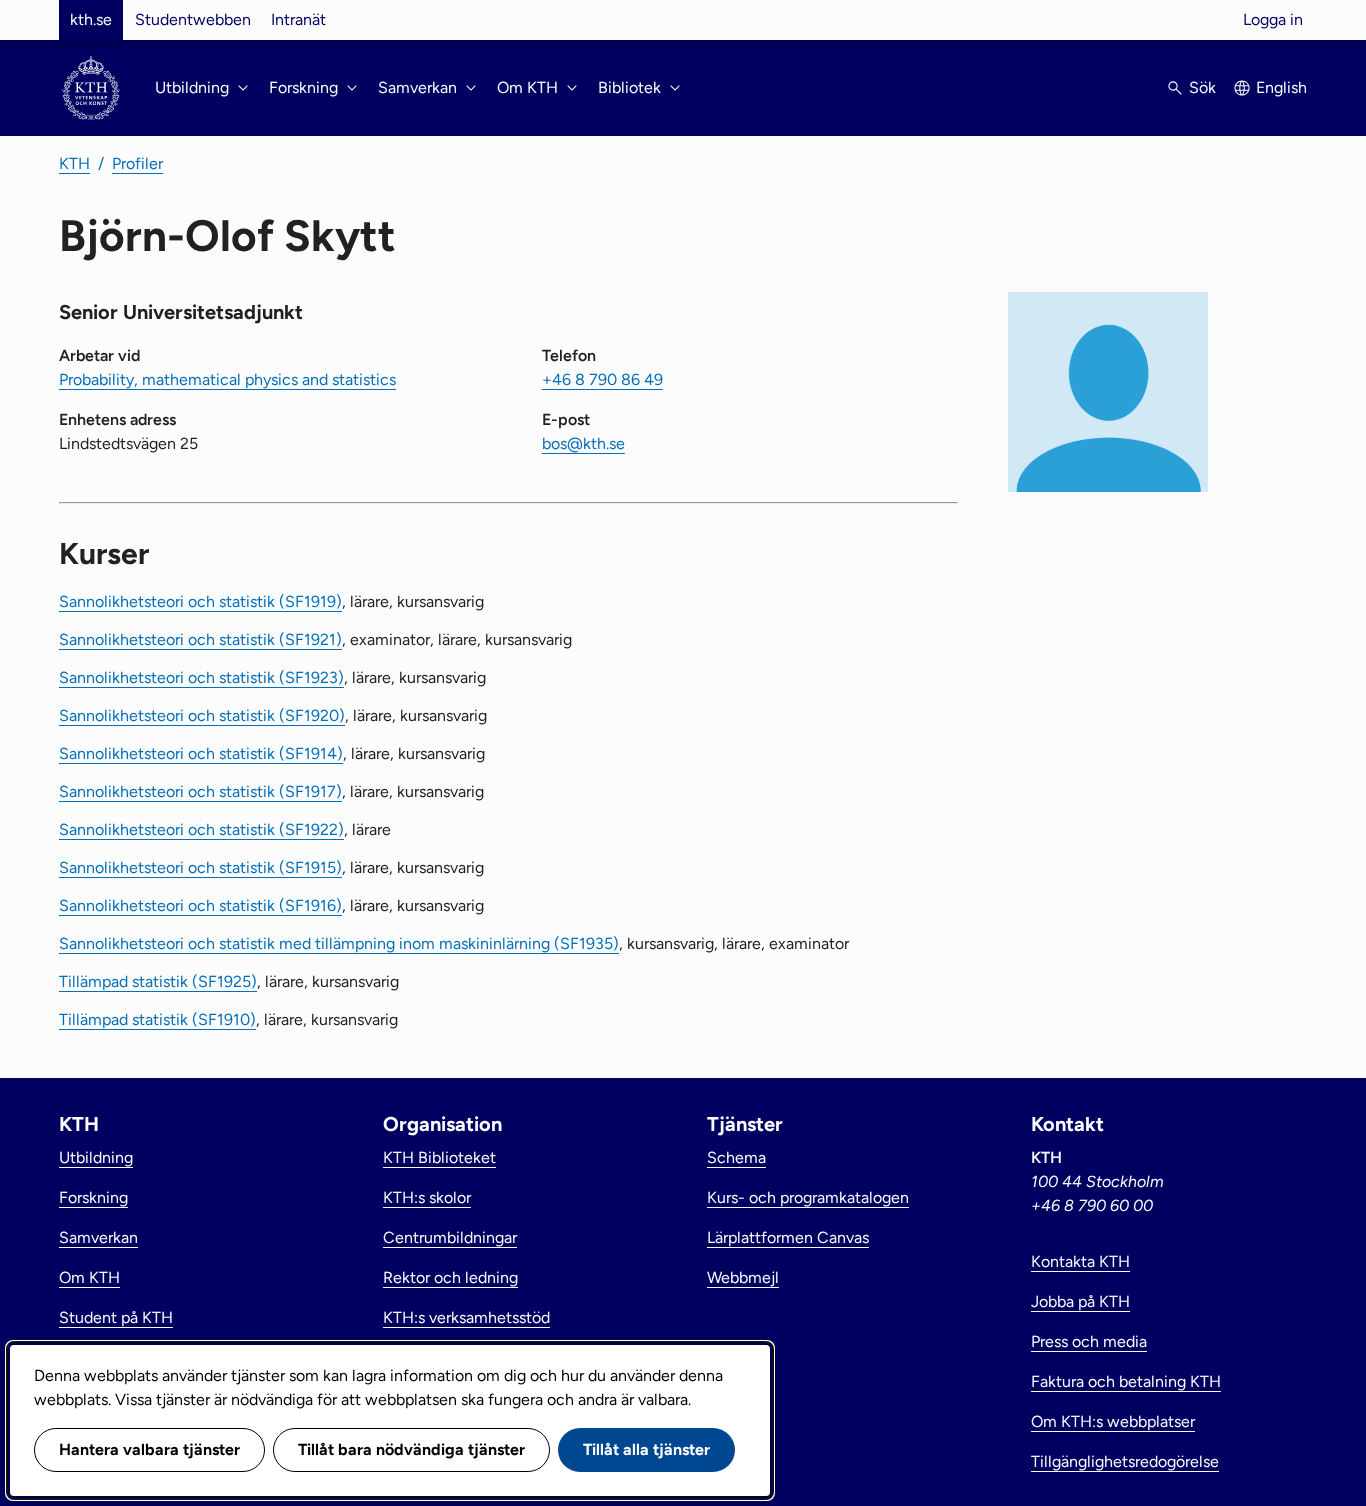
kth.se (91, 19)
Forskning (93, 1197)
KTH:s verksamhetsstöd (466, 1317)
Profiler (137, 163)
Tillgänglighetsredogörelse (1125, 1461)
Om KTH (89, 1277)
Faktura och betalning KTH (1126, 1381)
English (1281, 87)
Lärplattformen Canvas (788, 1237)
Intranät (298, 19)
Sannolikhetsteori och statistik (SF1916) (200, 905)
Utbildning (96, 1157)
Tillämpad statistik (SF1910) (157, 1019)
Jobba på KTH (1080, 1301)
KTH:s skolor (427, 1197)
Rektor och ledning (450, 1277)
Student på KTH (116, 1317)
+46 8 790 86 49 (602, 379)
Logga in (1273, 19)
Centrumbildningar (450, 1237)
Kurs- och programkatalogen (808, 1197)
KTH (74, 163)
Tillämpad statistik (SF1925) (158, 981)
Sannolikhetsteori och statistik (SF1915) (200, 867)
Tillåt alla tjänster (646, 1449)
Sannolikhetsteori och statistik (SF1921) (200, 639)
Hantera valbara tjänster (149, 1449)
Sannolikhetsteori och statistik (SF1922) (201, 829)
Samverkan (98, 1237)
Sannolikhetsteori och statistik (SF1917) (200, 791)
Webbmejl (743, 1277)
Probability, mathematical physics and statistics (227, 379)
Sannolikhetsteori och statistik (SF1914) (201, 753)
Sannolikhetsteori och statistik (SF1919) (200, 601)
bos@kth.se (583, 443)
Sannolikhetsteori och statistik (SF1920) (202, 715)
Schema (736, 1157)
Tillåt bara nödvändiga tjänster (411, 1449)
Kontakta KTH (1080, 1261)
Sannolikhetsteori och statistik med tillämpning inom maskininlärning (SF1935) (339, 943)
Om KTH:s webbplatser (1113, 1421)
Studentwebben (193, 19)
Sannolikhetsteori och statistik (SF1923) (201, 677)
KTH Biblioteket (439, 1157)
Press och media (1089, 1341)
